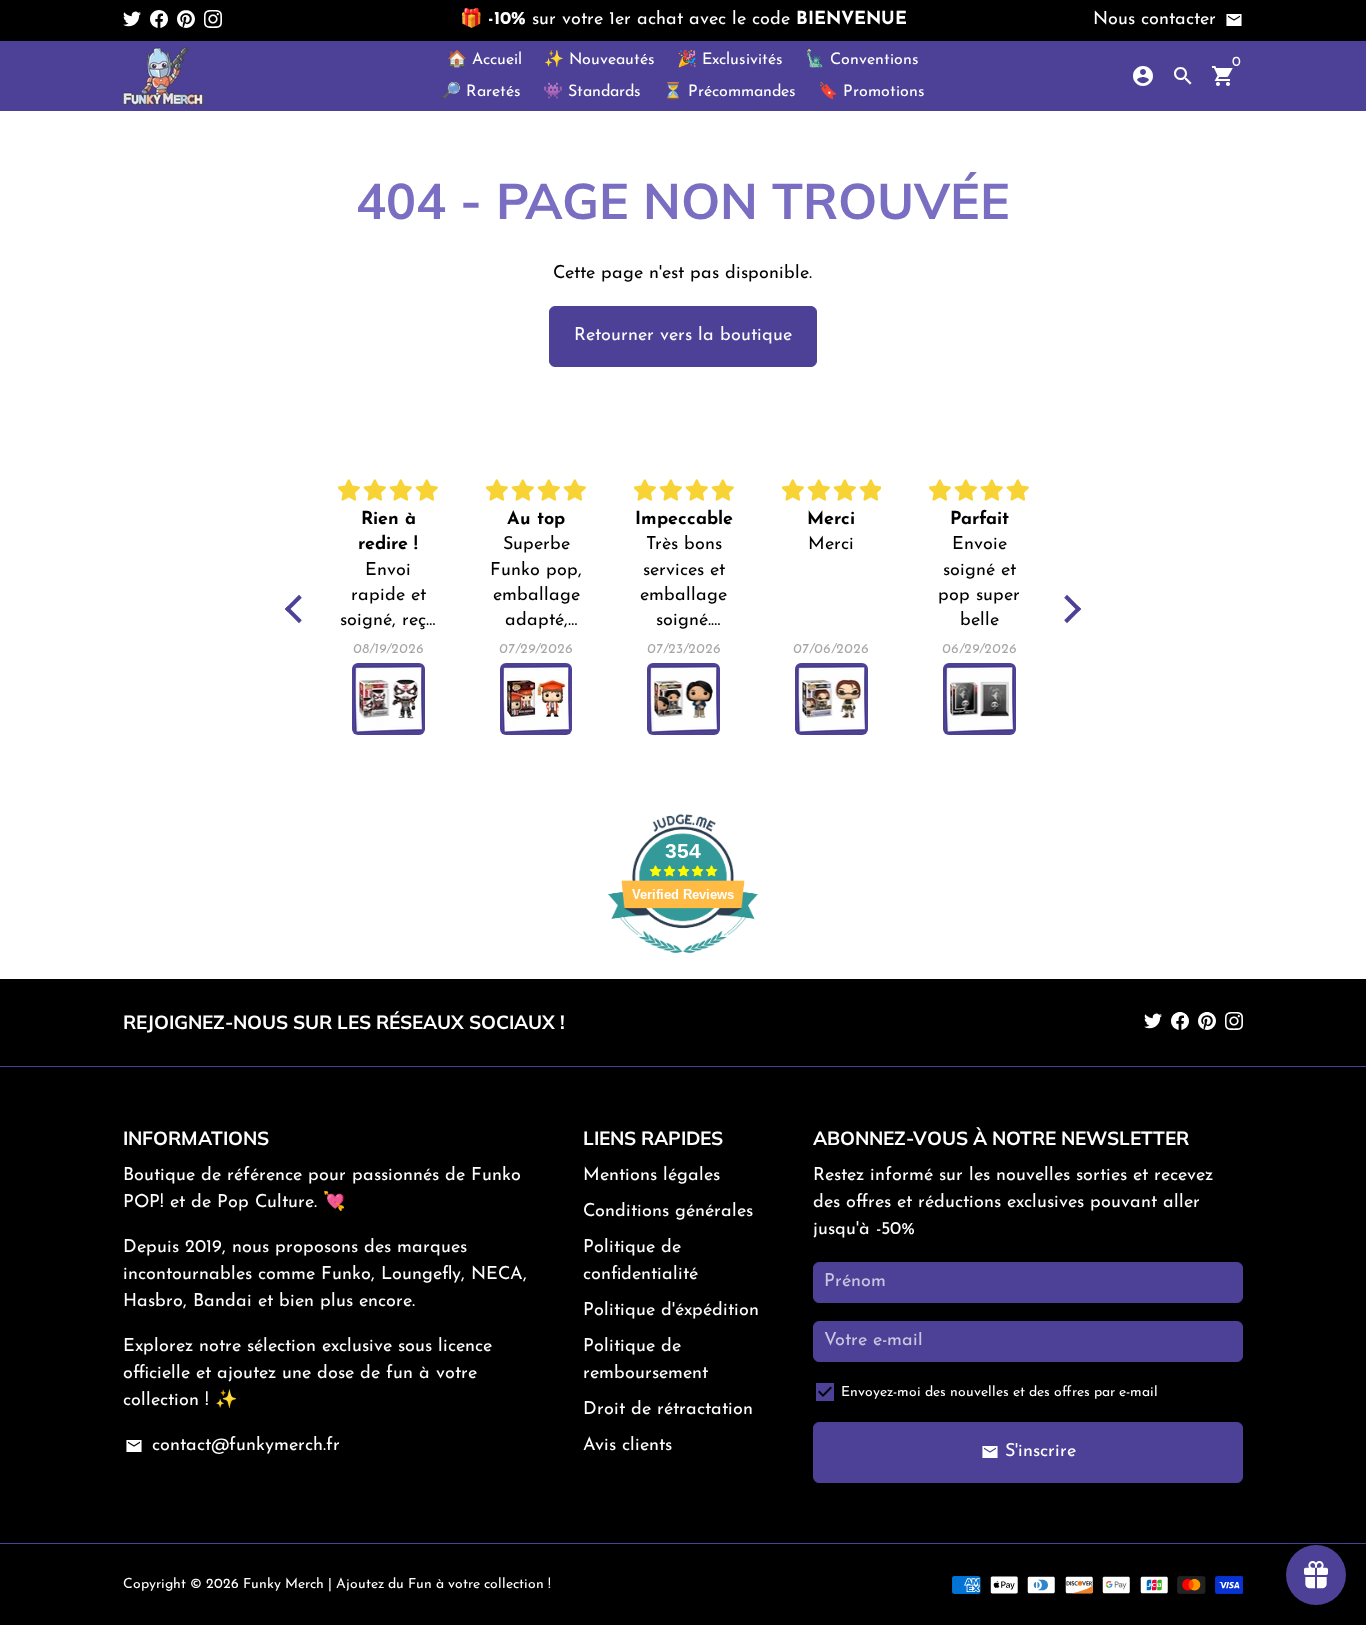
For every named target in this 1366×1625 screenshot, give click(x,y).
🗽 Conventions (862, 60)
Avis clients (627, 1446)
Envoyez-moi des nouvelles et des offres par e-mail (999, 1392)
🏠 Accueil (484, 60)
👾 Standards (592, 92)
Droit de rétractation (668, 1410)
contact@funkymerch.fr (232, 1446)
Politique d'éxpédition (671, 1311)
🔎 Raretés (481, 92)
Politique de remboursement (645, 1360)
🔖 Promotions (871, 92)
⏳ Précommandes (729, 92)
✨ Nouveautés (599, 60)
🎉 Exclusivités (730, 60)
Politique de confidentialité (640, 1261)
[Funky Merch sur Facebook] (159, 20)
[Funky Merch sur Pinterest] (186, 20)
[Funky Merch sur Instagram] (213, 20)
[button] (299, 609)
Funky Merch (283, 1584)
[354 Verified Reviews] (683, 965)
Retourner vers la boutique (683, 336)
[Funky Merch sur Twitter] (132, 20)
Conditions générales (668, 1212)
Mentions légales (651, 1176)
